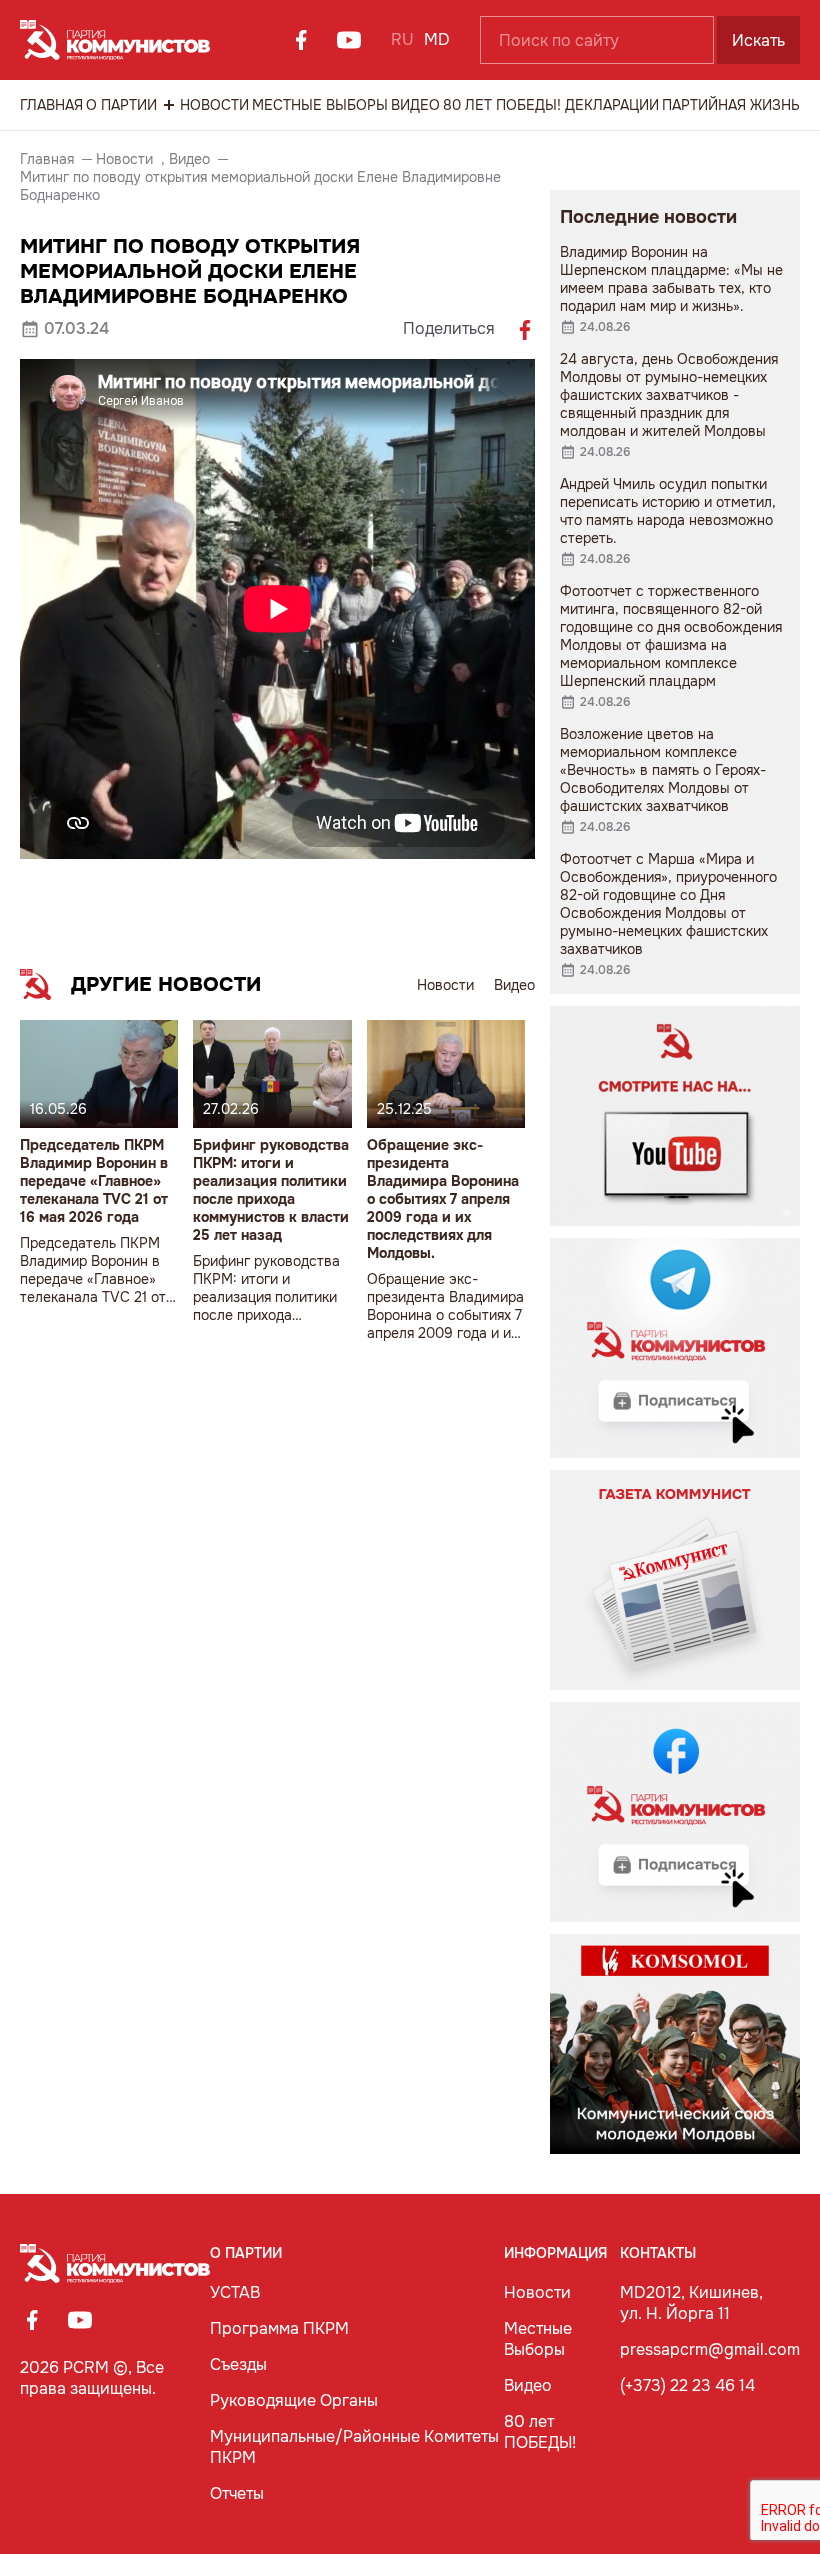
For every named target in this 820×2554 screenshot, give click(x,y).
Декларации (612, 105)
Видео (415, 105)
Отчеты (237, 2493)
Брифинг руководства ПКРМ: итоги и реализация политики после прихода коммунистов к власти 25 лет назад (271, 1190)
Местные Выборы (320, 105)
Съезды (238, 2364)
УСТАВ (235, 2292)
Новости (214, 105)
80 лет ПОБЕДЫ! (502, 105)
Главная (51, 105)
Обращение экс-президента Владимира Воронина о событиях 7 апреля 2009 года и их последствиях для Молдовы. (443, 1199)
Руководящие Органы (294, 2400)
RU (402, 39)
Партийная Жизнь (731, 105)
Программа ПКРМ (279, 2328)
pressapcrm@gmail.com (710, 2349)
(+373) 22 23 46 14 (687, 2385)
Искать (758, 40)
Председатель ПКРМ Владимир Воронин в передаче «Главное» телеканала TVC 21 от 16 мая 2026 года (94, 1181)
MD (437, 39)
